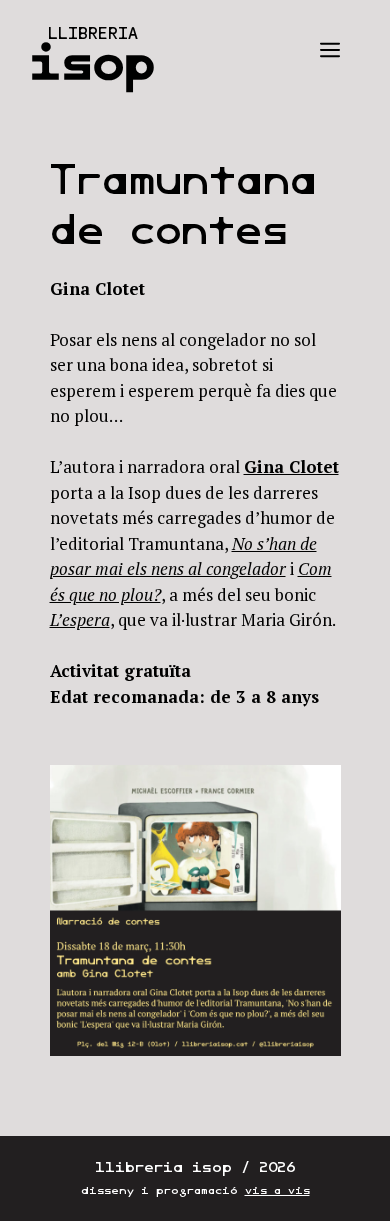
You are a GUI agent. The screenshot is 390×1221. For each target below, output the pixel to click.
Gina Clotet (291, 466)
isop (92, 62)
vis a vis (277, 1190)
